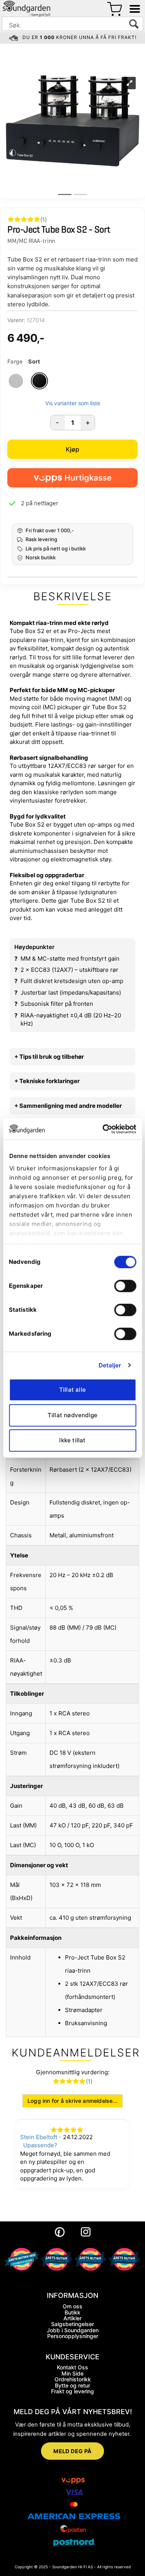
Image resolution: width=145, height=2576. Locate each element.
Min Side (72, 2373)
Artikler (72, 2318)
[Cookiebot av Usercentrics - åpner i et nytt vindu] (103, 1129)
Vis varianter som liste (73, 403)
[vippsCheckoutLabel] (72, 478)
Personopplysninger (73, 2336)
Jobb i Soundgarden (73, 2330)
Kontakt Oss (72, 2367)
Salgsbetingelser (72, 2324)
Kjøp (73, 449)
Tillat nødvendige (72, 1415)
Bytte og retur (72, 2385)
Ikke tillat (72, 1440)
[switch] (125, 1286)
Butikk (72, 2312)
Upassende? (40, 2145)
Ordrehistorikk (73, 2379)
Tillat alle (72, 1390)
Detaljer (110, 1365)
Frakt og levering (72, 2391)
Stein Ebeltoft (39, 2137)
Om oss (72, 2306)
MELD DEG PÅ (72, 2451)
